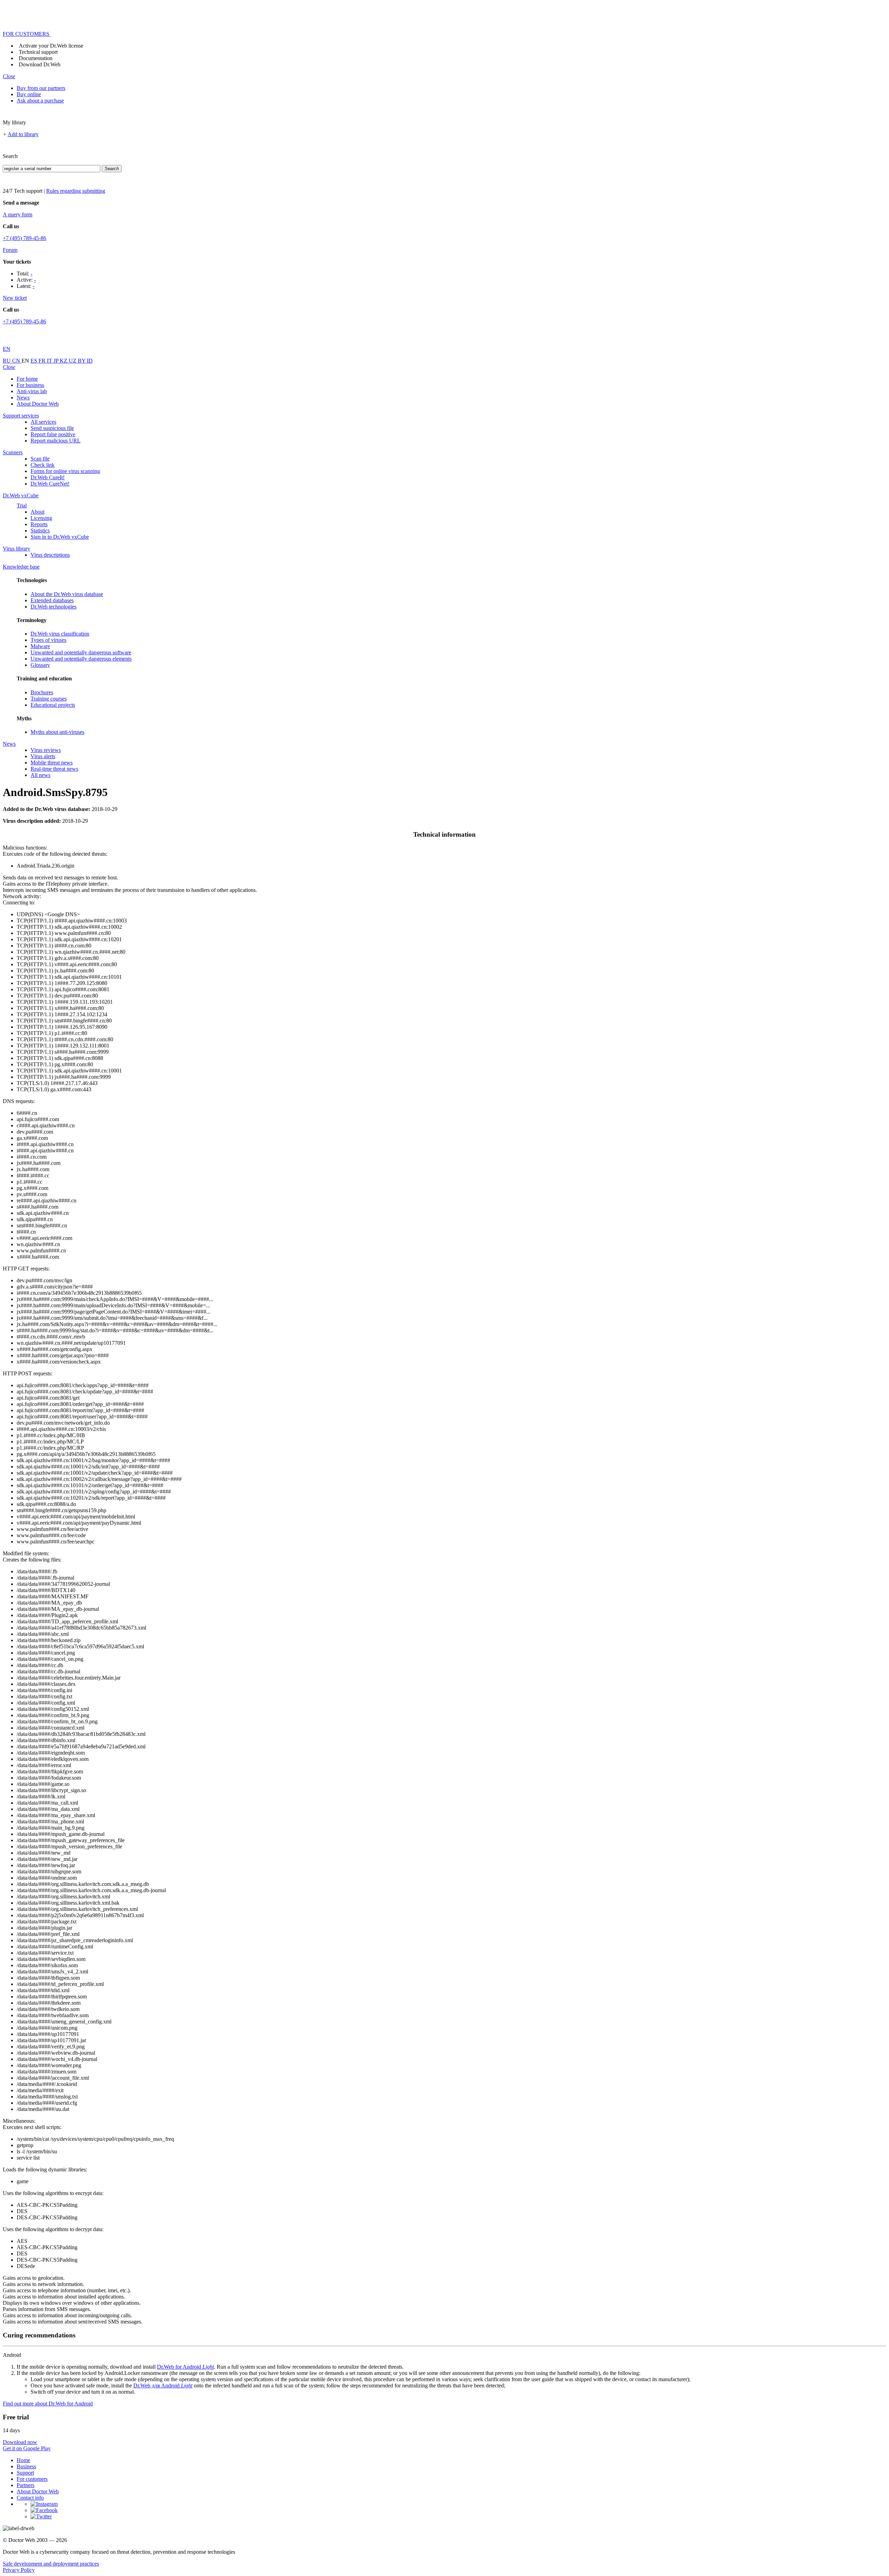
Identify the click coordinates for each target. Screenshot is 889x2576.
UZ (73, 361)
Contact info (30, 2498)
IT (50, 361)
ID (90, 361)
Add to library (23, 134)
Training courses (49, 699)
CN (17, 361)
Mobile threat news (52, 763)
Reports (39, 524)
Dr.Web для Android (163, 2386)
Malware (40, 646)
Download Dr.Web (40, 64)
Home (23, 2460)
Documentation (36, 58)
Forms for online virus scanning (65, 471)
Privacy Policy (19, 2570)
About (38, 512)
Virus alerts (43, 756)
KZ (64, 361)
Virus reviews (46, 750)
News (23, 397)
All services (43, 422)
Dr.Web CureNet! (50, 484)
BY (82, 361)
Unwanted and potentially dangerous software (81, 652)
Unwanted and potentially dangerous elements (81, 659)
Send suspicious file (52, 428)
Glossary (40, 665)
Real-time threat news (54, 769)
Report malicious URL (56, 441)
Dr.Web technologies (53, 607)
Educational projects (53, 705)
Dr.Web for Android (185, 2367)
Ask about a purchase (40, 101)
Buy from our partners (41, 88)
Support (25, 2473)
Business (26, 2466)
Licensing (41, 518)
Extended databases (52, 600)
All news (40, 775)
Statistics (40, 531)
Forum (10, 250)
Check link (43, 465)
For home (27, 379)
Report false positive (53, 434)
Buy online (29, 94)
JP (57, 361)
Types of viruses (48, 640)
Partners (26, 2485)
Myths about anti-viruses (57, 732)
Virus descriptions (50, 555)
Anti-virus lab (32, 391)
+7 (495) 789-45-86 (24, 238)
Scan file (40, 459)
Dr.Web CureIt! (48, 477)
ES (35, 361)
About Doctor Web (38, 404)
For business (30, 385)
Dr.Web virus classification (60, 634)
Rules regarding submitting (76, 191)
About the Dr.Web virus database (67, 594)
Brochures (42, 692)
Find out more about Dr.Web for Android (48, 2404)
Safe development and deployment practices (51, 2564)
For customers (32, 2479)
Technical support (38, 52)
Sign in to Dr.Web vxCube (60, 537)
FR (43, 361)
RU (7, 361)
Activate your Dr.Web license (51, 46)
